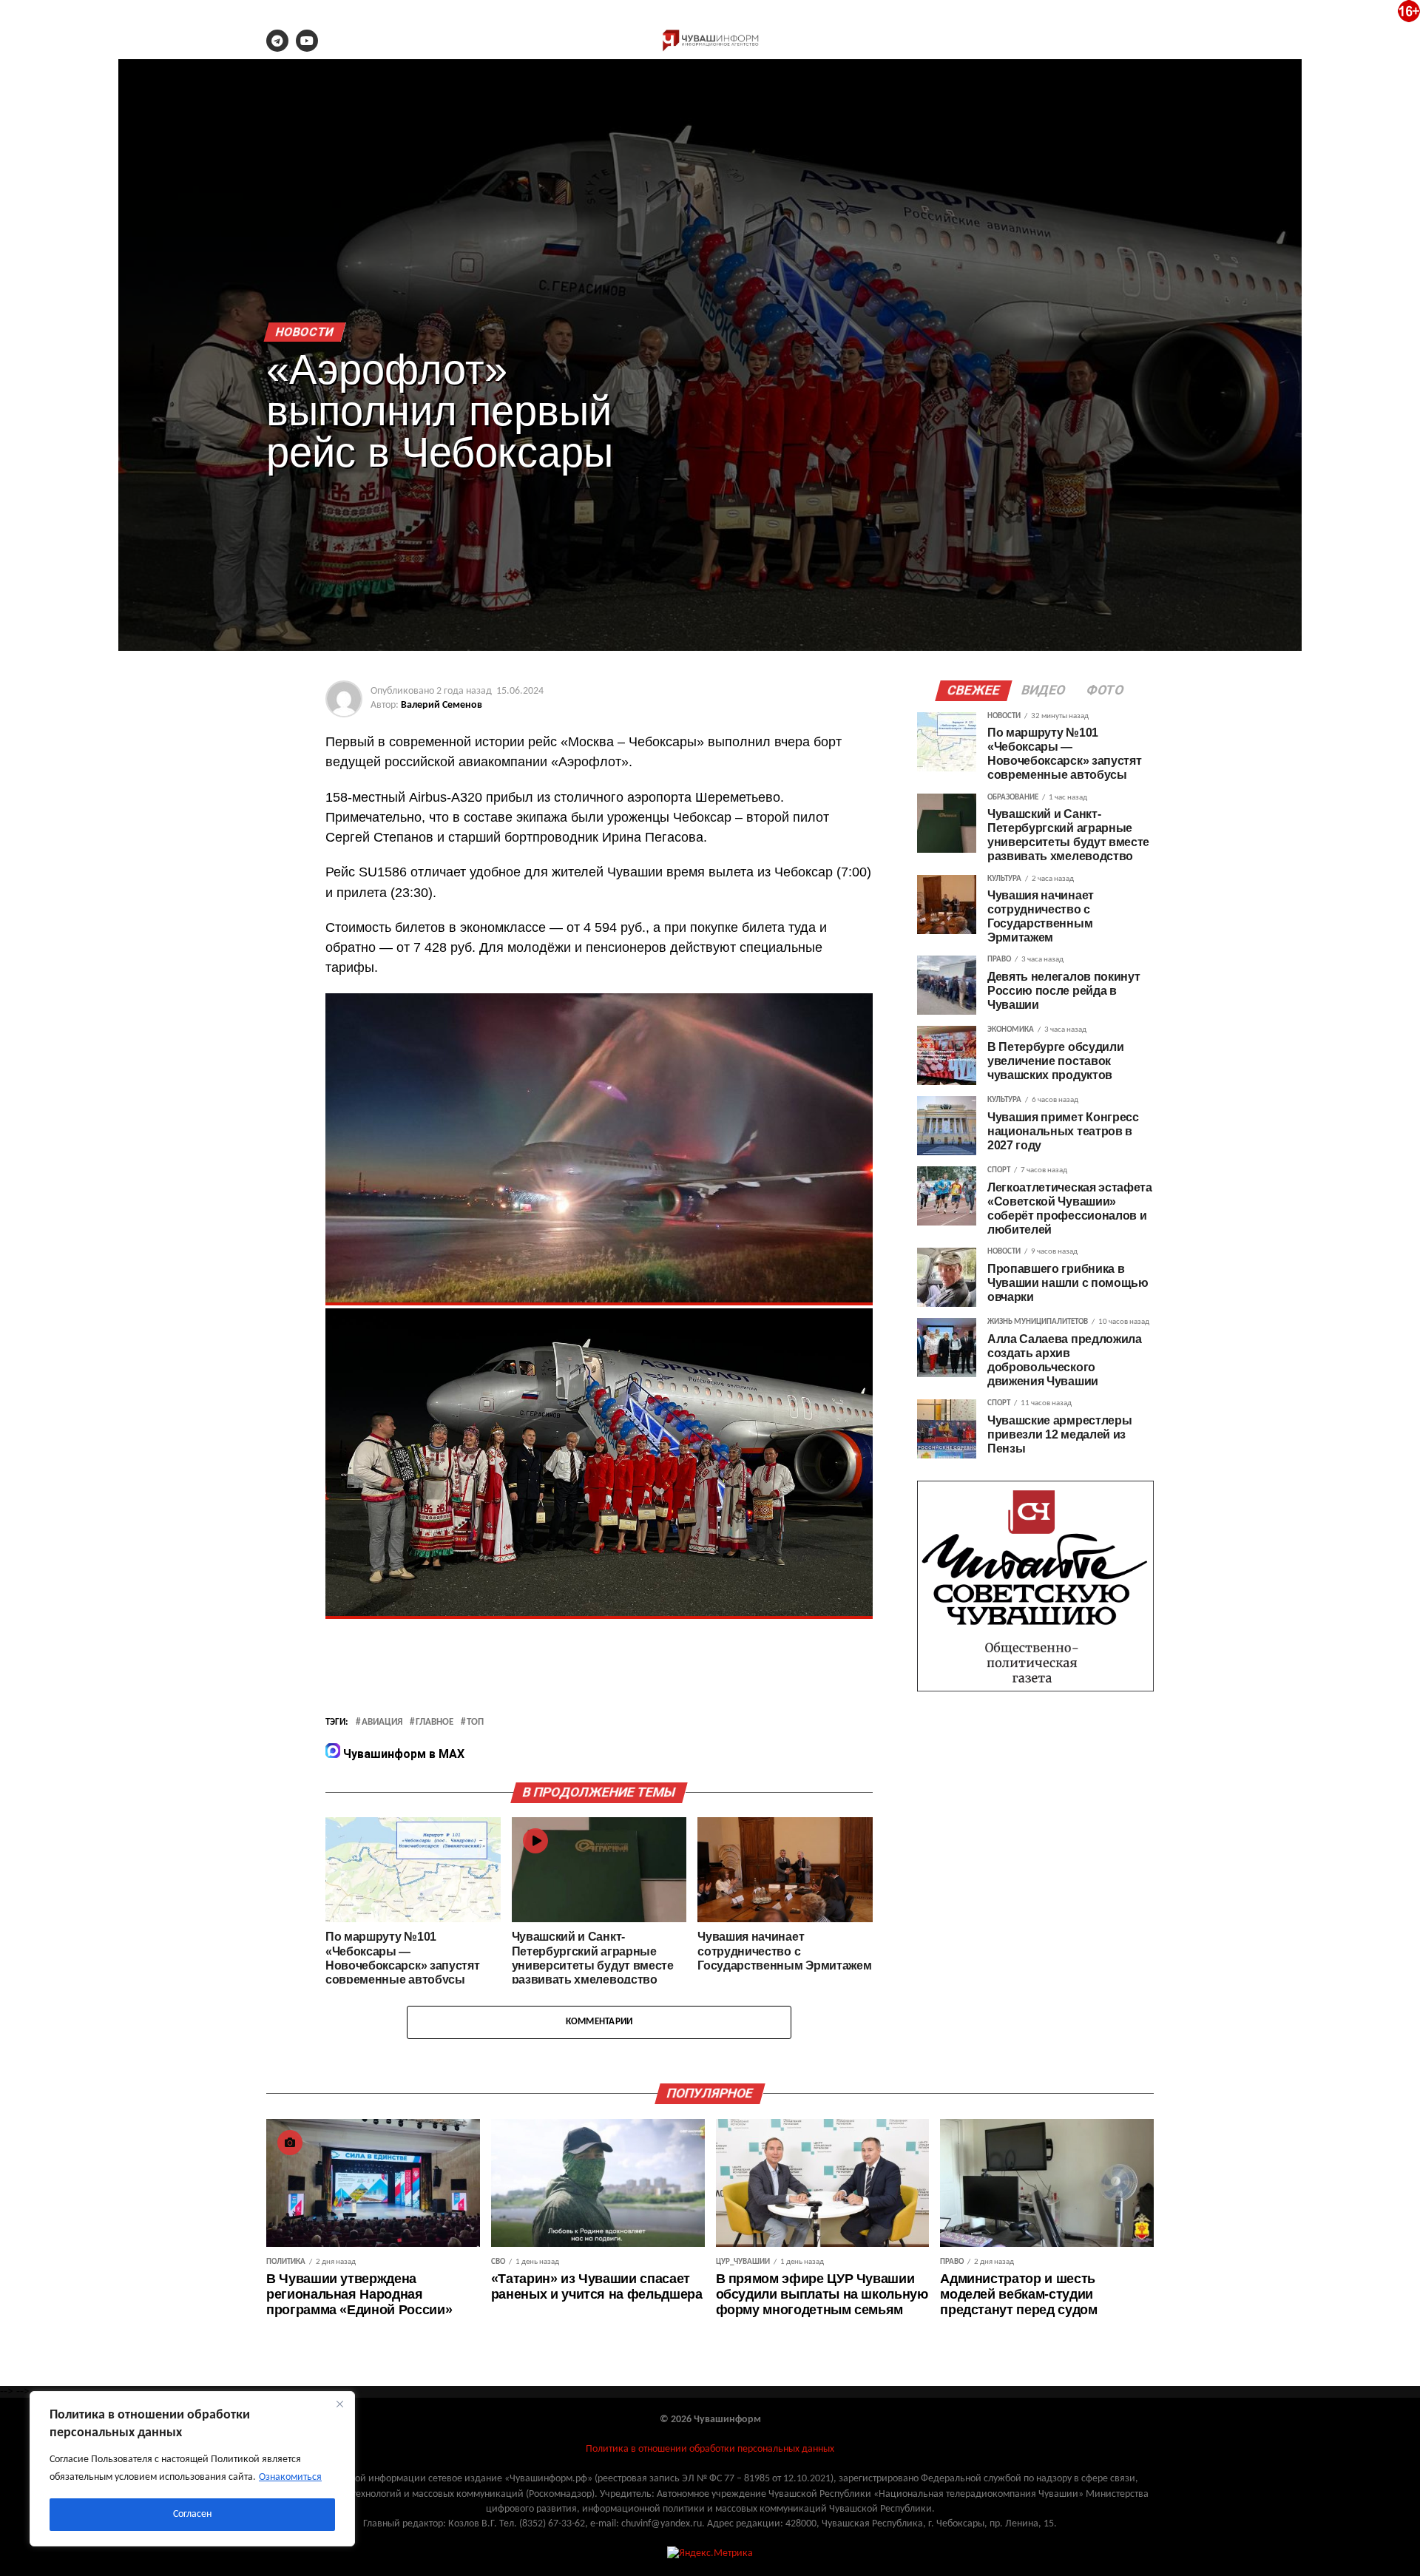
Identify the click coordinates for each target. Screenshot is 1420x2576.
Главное (435, 1723)
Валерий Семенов (442, 705)
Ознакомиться (290, 2477)
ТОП (475, 1723)
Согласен (192, 2514)
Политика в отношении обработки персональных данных (710, 2449)
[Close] (339, 2404)
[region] (192, 2469)
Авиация (382, 1723)
